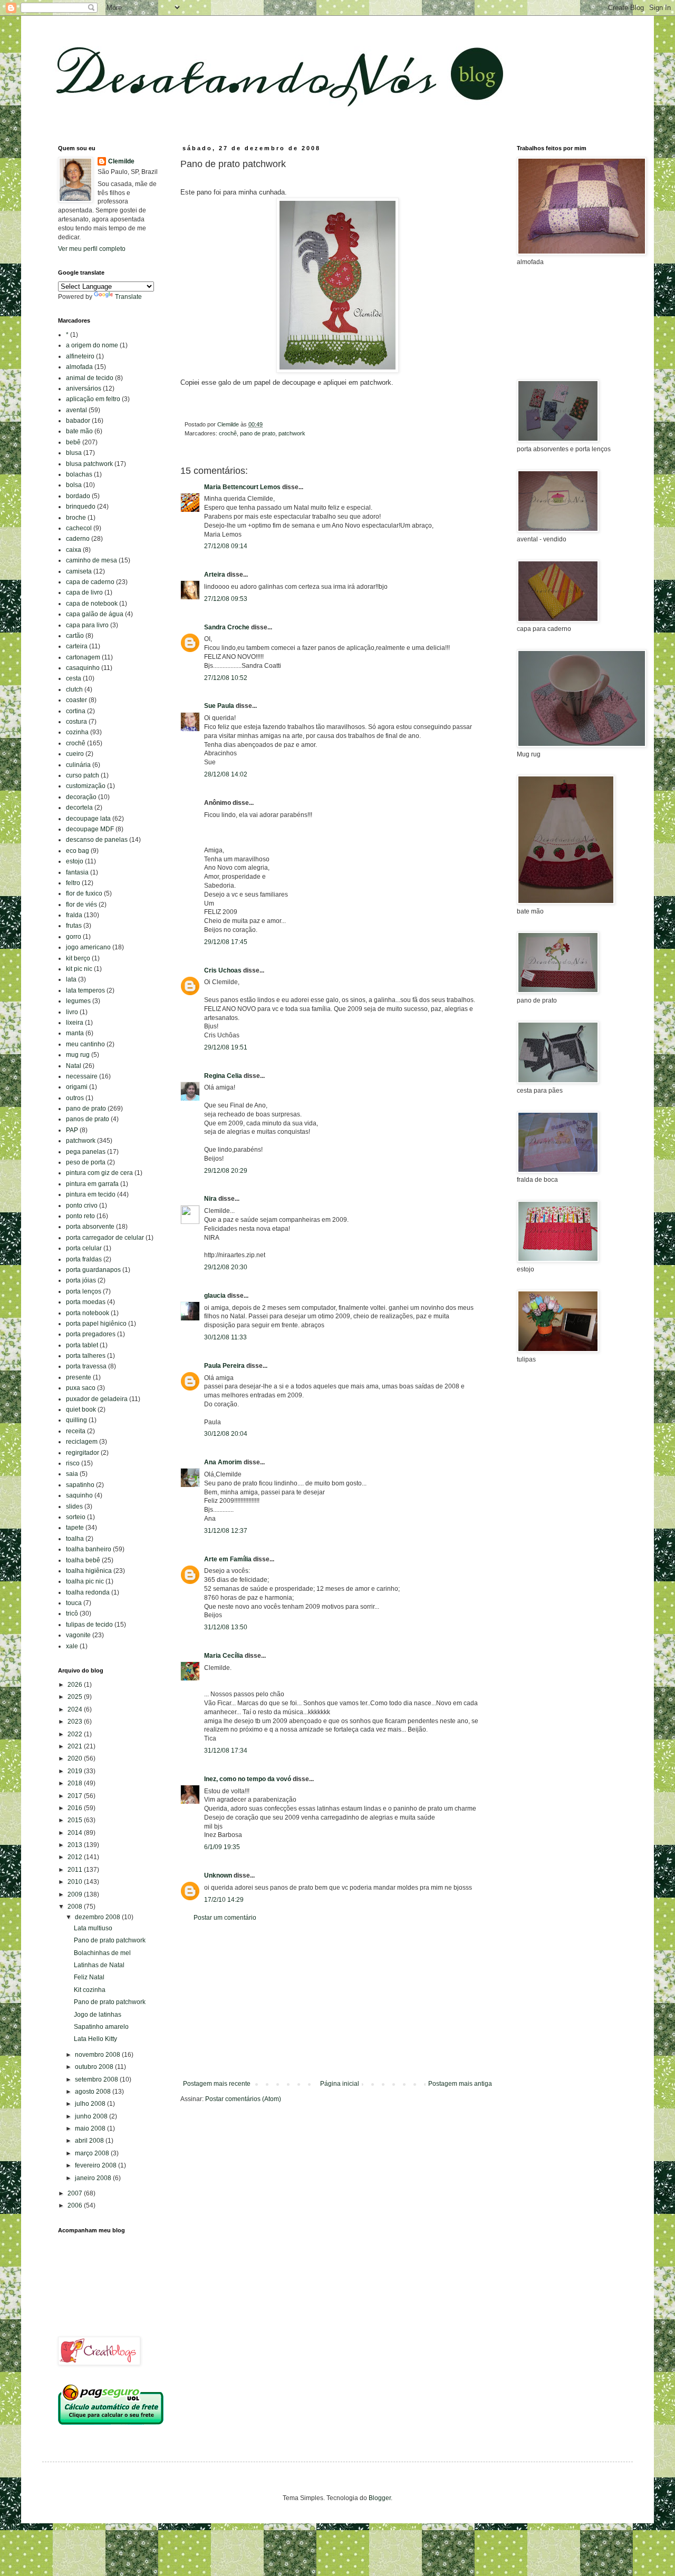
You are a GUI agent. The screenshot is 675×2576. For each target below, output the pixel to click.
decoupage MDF (90, 829)
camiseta (79, 571)
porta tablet (82, 1345)
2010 (76, 1882)
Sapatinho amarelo (101, 2027)
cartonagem (83, 657)
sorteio (76, 1517)
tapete (75, 1528)
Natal (74, 1066)
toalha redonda (88, 1592)
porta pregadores (91, 1334)
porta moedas (86, 1302)
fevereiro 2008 (97, 2165)
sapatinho (80, 1485)
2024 (76, 1709)
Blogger (380, 2498)
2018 (76, 1783)
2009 (76, 1894)
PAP (72, 1130)
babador (78, 421)
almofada (79, 367)
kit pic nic (79, 969)
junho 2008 (92, 2116)
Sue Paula (219, 706)
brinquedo (81, 507)
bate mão (79, 431)
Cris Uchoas (223, 970)
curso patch (83, 775)
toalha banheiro (89, 1549)
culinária (78, 765)
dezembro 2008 (98, 1917)
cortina (76, 711)
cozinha (77, 732)
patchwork (292, 433)
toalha (75, 1539)
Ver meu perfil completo (92, 249)
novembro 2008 (98, 2055)
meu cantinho (85, 1044)
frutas (74, 926)
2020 (76, 1758)
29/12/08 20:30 (226, 1267)
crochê (228, 433)
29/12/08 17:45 (226, 942)
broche (76, 518)
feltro (73, 883)
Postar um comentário (225, 1918)
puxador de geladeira (97, 1399)
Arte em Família (228, 1559)
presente (79, 1377)
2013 (76, 1845)
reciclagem (82, 1442)
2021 (76, 1746)
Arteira (215, 575)
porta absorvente (90, 1227)
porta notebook (88, 1313)
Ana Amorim (223, 1462)
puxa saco (81, 1388)
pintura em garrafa (92, 1184)
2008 (76, 1907)
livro (72, 1012)
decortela (79, 808)
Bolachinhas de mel (102, 1953)
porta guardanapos (93, 1270)
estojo (75, 861)
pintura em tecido (91, 1194)
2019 (76, 1771)
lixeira (75, 1023)
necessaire (82, 1076)
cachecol (79, 528)
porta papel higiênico (96, 1324)
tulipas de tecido (89, 1625)
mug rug (78, 1055)
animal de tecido (90, 378)
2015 (76, 1820)
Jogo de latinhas (98, 2015)
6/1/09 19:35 (222, 1847)
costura (76, 722)
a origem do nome (92, 345)
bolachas (79, 474)
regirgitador (83, 1453)
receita (76, 1431)
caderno (78, 539)
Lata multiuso (93, 1928)
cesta (74, 678)
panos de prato (88, 1119)
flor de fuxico (84, 893)
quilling (76, 1420)
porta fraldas (84, 1259)
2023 (76, 1722)
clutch (74, 689)
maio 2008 (91, 2128)
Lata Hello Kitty (95, 2039)
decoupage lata (88, 819)
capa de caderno (90, 582)
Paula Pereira (224, 1366)
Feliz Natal (89, 1977)
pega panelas (86, 1152)
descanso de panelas (97, 840)
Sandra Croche (227, 627)
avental (76, 410)
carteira (77, 646)
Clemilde (121, 161)
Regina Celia (223, 1076)
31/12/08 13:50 (226, 1627)
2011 (76, 1870)
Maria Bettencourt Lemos (242, 487)
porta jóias (81, 1280)
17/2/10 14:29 (224, 1900)
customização (86, 786)
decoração (81, 797)
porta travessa (86, 1366)
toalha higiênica (89, 1571)
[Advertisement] (337, 2001)
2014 (76, 1833)
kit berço (78, 958)
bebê (73, 442)
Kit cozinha (90, 1990)
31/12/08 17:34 (226, 1751)
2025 (76, 1697)
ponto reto (80, 1216)
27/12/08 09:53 (226, 599)
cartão (75, 636)
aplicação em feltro (93, 399)
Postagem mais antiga (460, 2084)
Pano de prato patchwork (110, 1940)
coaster (76, 700)
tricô (72, 1613)
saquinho (79, 1495)
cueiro (75, 754)
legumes (78, 1001)
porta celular (84, 1248)
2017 (76, 1796)
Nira (210, 1199)
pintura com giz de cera (99, 1173)
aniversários (84, 388)
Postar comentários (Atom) (243, 2099)
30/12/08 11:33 (225, 1337)
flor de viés (81, 905)
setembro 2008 (97, 2079)
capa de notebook (92, 604)
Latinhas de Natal (99, 1965)
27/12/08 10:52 (226, 678)
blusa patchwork (89, 464)
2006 (76, 2205)
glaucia (215, 1296)
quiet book (81, 1409)
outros (75, 1098)
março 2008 (93, 2153)
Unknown (218, 1875)
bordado (78, 496)
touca (74, 1603)
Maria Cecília (224, 1656)
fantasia (77, 872)
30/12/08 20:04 (226, 1434)
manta (75, 1033)
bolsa (74, 485)
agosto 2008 (94, 2092)
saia (72, 1474)
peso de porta (86, 1162)
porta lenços (84, 1291)
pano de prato (258, 433)
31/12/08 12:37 (226, 1531)
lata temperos (85, 990)
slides (74, 1506)
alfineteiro (80, 356)
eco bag (78, 851)
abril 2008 (90, 2141)
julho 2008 (91, 2104)
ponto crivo (82, 1206)
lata (71, 979)
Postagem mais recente (217, 2084)
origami (77, 1087)
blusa (74, 453)
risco (73, 1463)
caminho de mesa (91, 560)
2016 (76, 1808)
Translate (128, 297)
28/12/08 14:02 (226, 774)
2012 (76, 1857)
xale (72, 1646)
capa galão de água (95, 614)
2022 (76, 1734)
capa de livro (84, 592)
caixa (74, 550)
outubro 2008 (95, 2067)
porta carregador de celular (105, 1238)
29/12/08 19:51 (226, 1047)
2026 (76, 1685)
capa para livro (87, 625)
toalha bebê (83, 1560)
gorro (74, 937)
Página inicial (340, 2084)
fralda (74, 915)
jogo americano (88, 947)
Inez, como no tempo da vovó (248, 1779)
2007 (76, 2193)
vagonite (78, 1635)
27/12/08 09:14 (226, 546)
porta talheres (86, 1356)
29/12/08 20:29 (226, 1171)
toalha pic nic (85, 1581)
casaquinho (83, 668)
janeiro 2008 (94, 2178)
